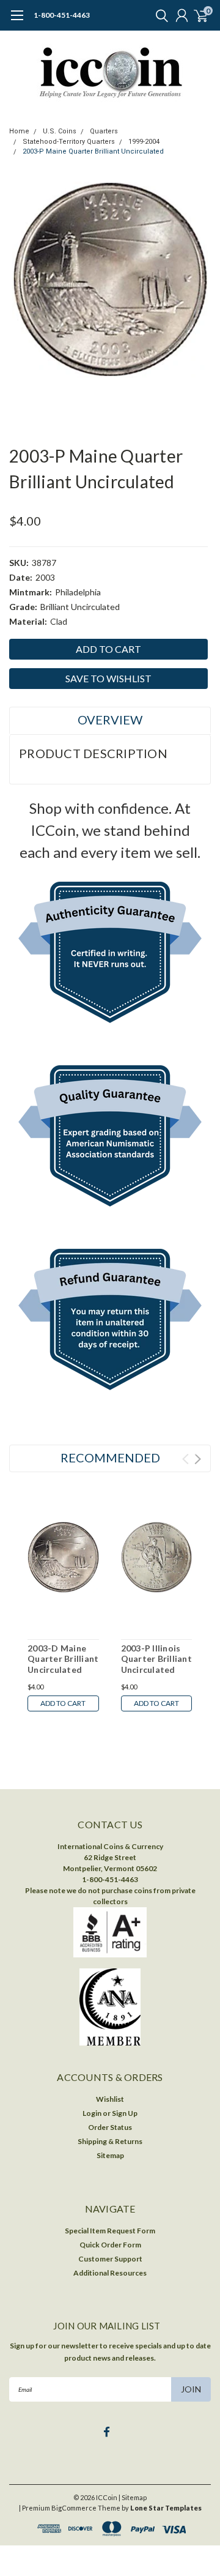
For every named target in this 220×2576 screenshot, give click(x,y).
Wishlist (110, 2099)
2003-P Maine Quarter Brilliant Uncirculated (93, 151)
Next (198, 1459)
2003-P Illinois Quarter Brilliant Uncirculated (156, 1659)
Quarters (104, 131)
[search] (159, 15)
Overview (110, 720)
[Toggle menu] (17, 21)
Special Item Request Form (110, 2231)
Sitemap (110, 2155)
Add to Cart (63, 1703)
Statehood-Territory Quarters (69, 142)
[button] (110, 955)
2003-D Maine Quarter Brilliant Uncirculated (63, 1659)
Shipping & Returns (110, 2141)
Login (92, 2113)
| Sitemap (133, 2497)
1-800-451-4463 (62, 15)
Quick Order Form (110, 2245)
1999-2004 (144, 142)
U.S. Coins (60, 131)
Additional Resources (110, 2273)
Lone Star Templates (166, 2508)
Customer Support (110, 2259)
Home (19, 131)
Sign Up (125, 2113)
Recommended (110, 1457)
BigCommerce (74, 2508)
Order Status (110, 2127)
